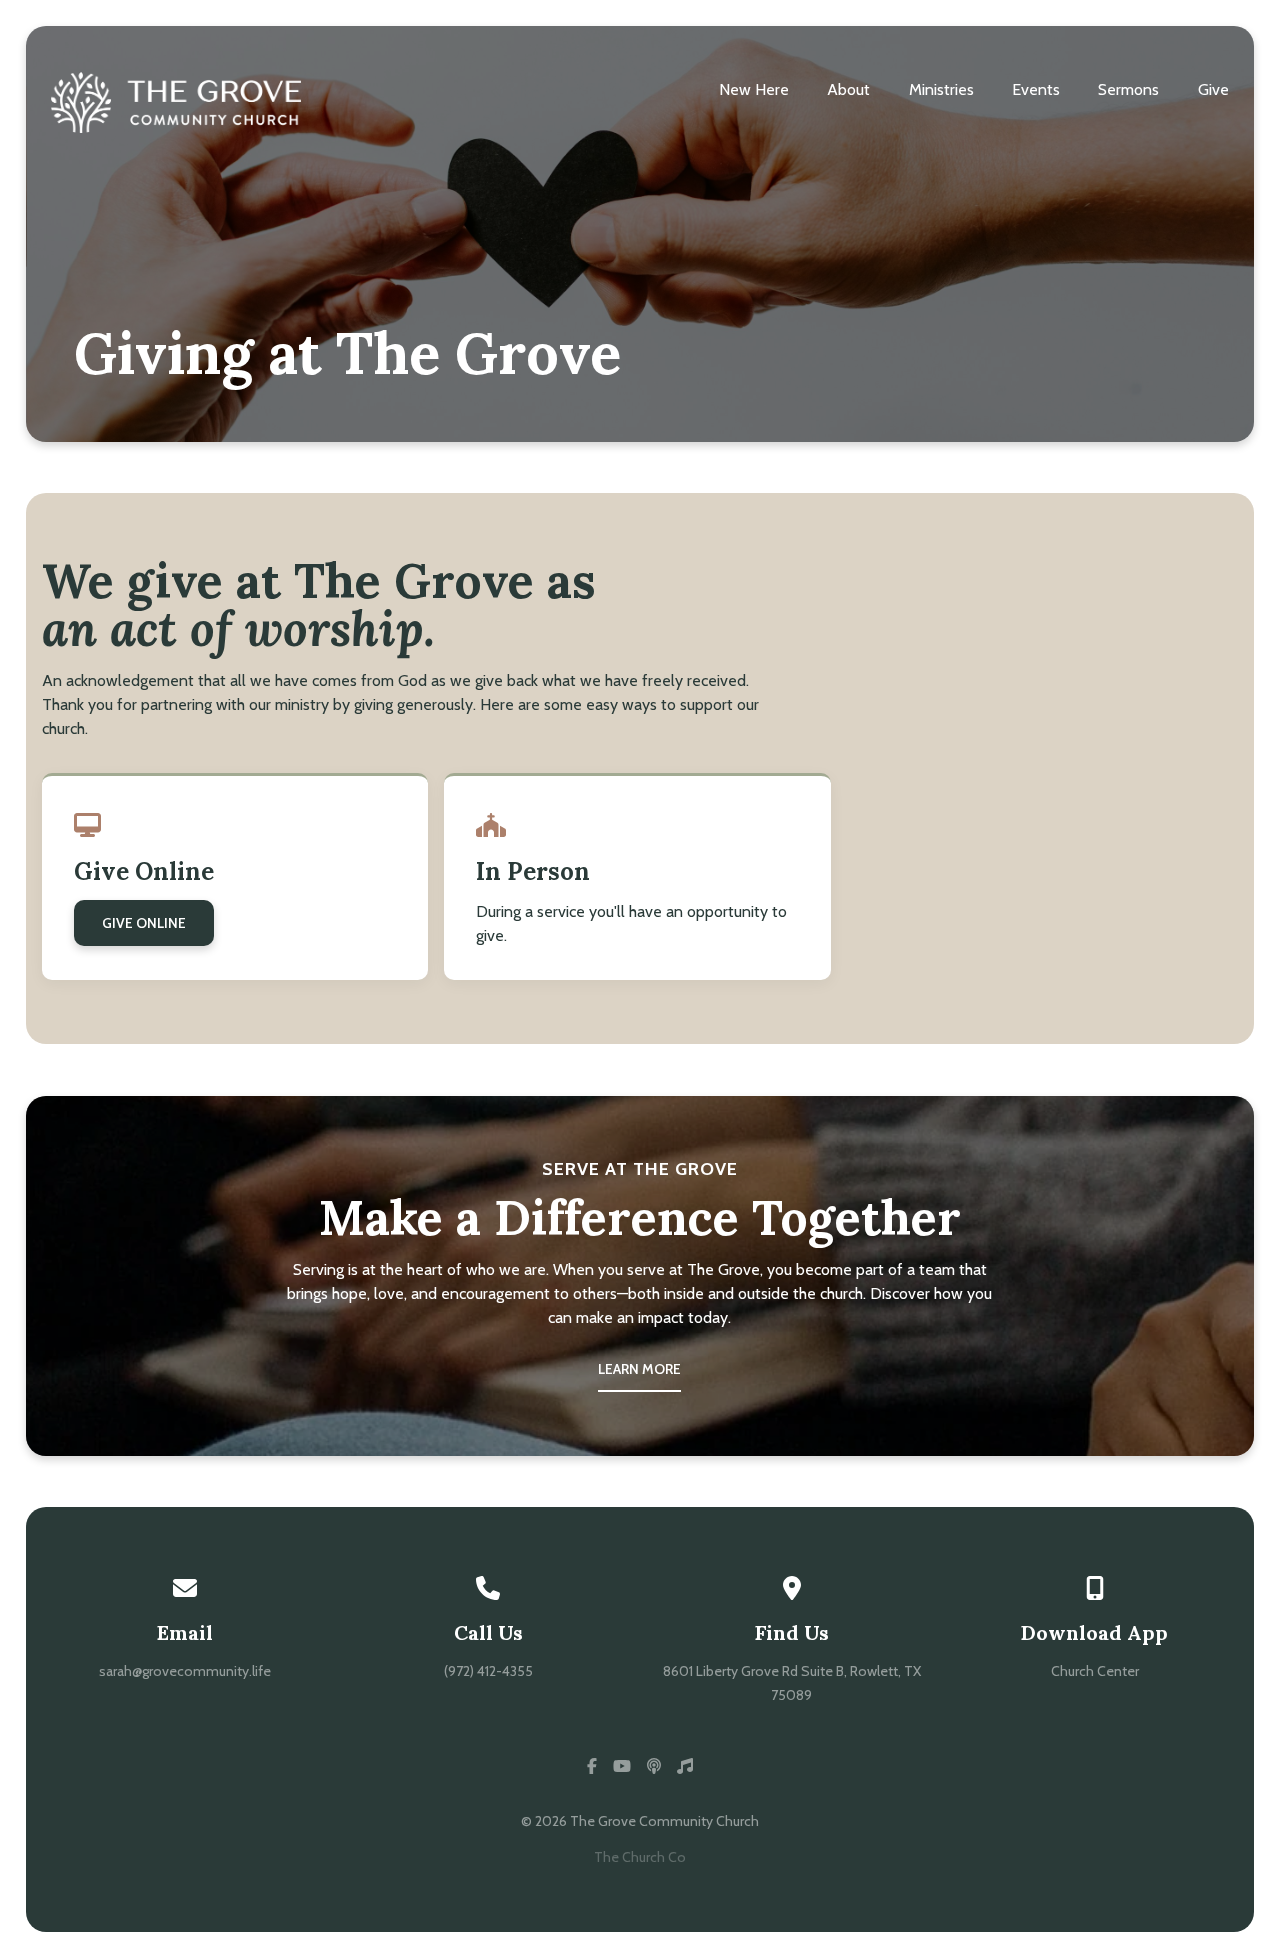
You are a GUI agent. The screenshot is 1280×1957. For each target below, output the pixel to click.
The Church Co (640, 1857)
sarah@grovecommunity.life (185, 1671)
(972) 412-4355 (488, 1671)
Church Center (1095, 1671)
